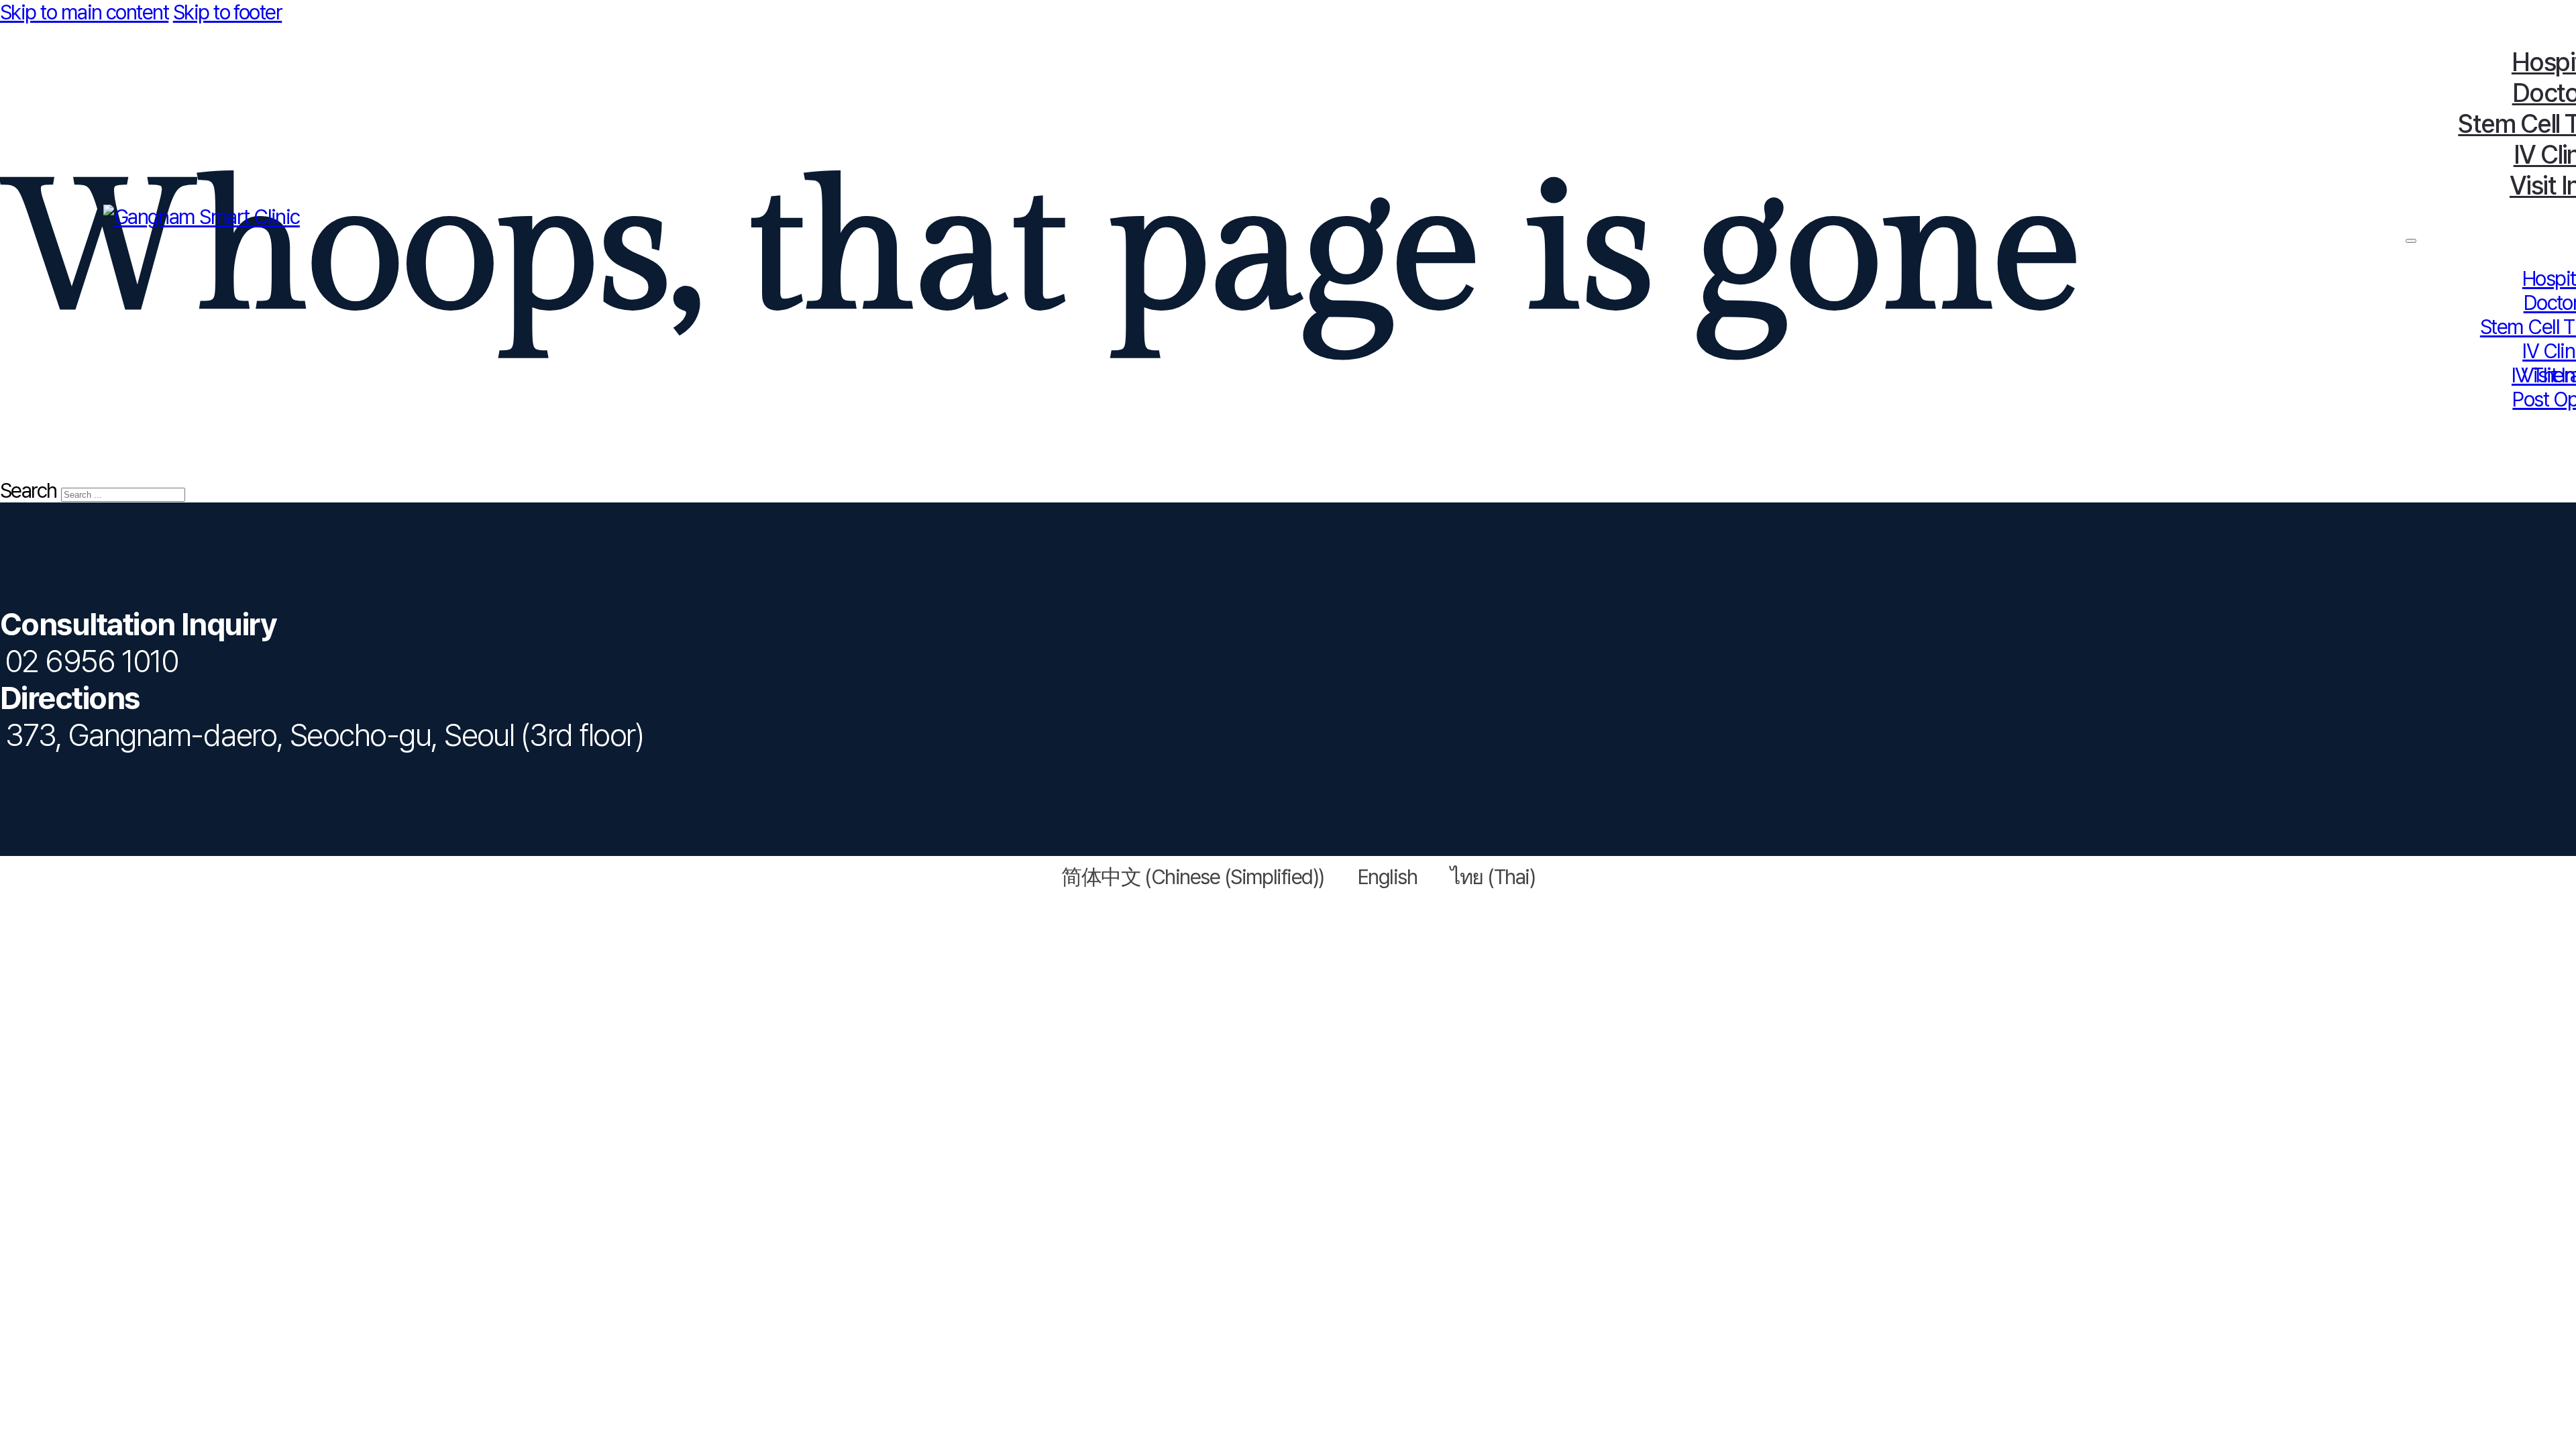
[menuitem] (1183, 876)
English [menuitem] (1387, 877)
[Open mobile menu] (2411, 241)
